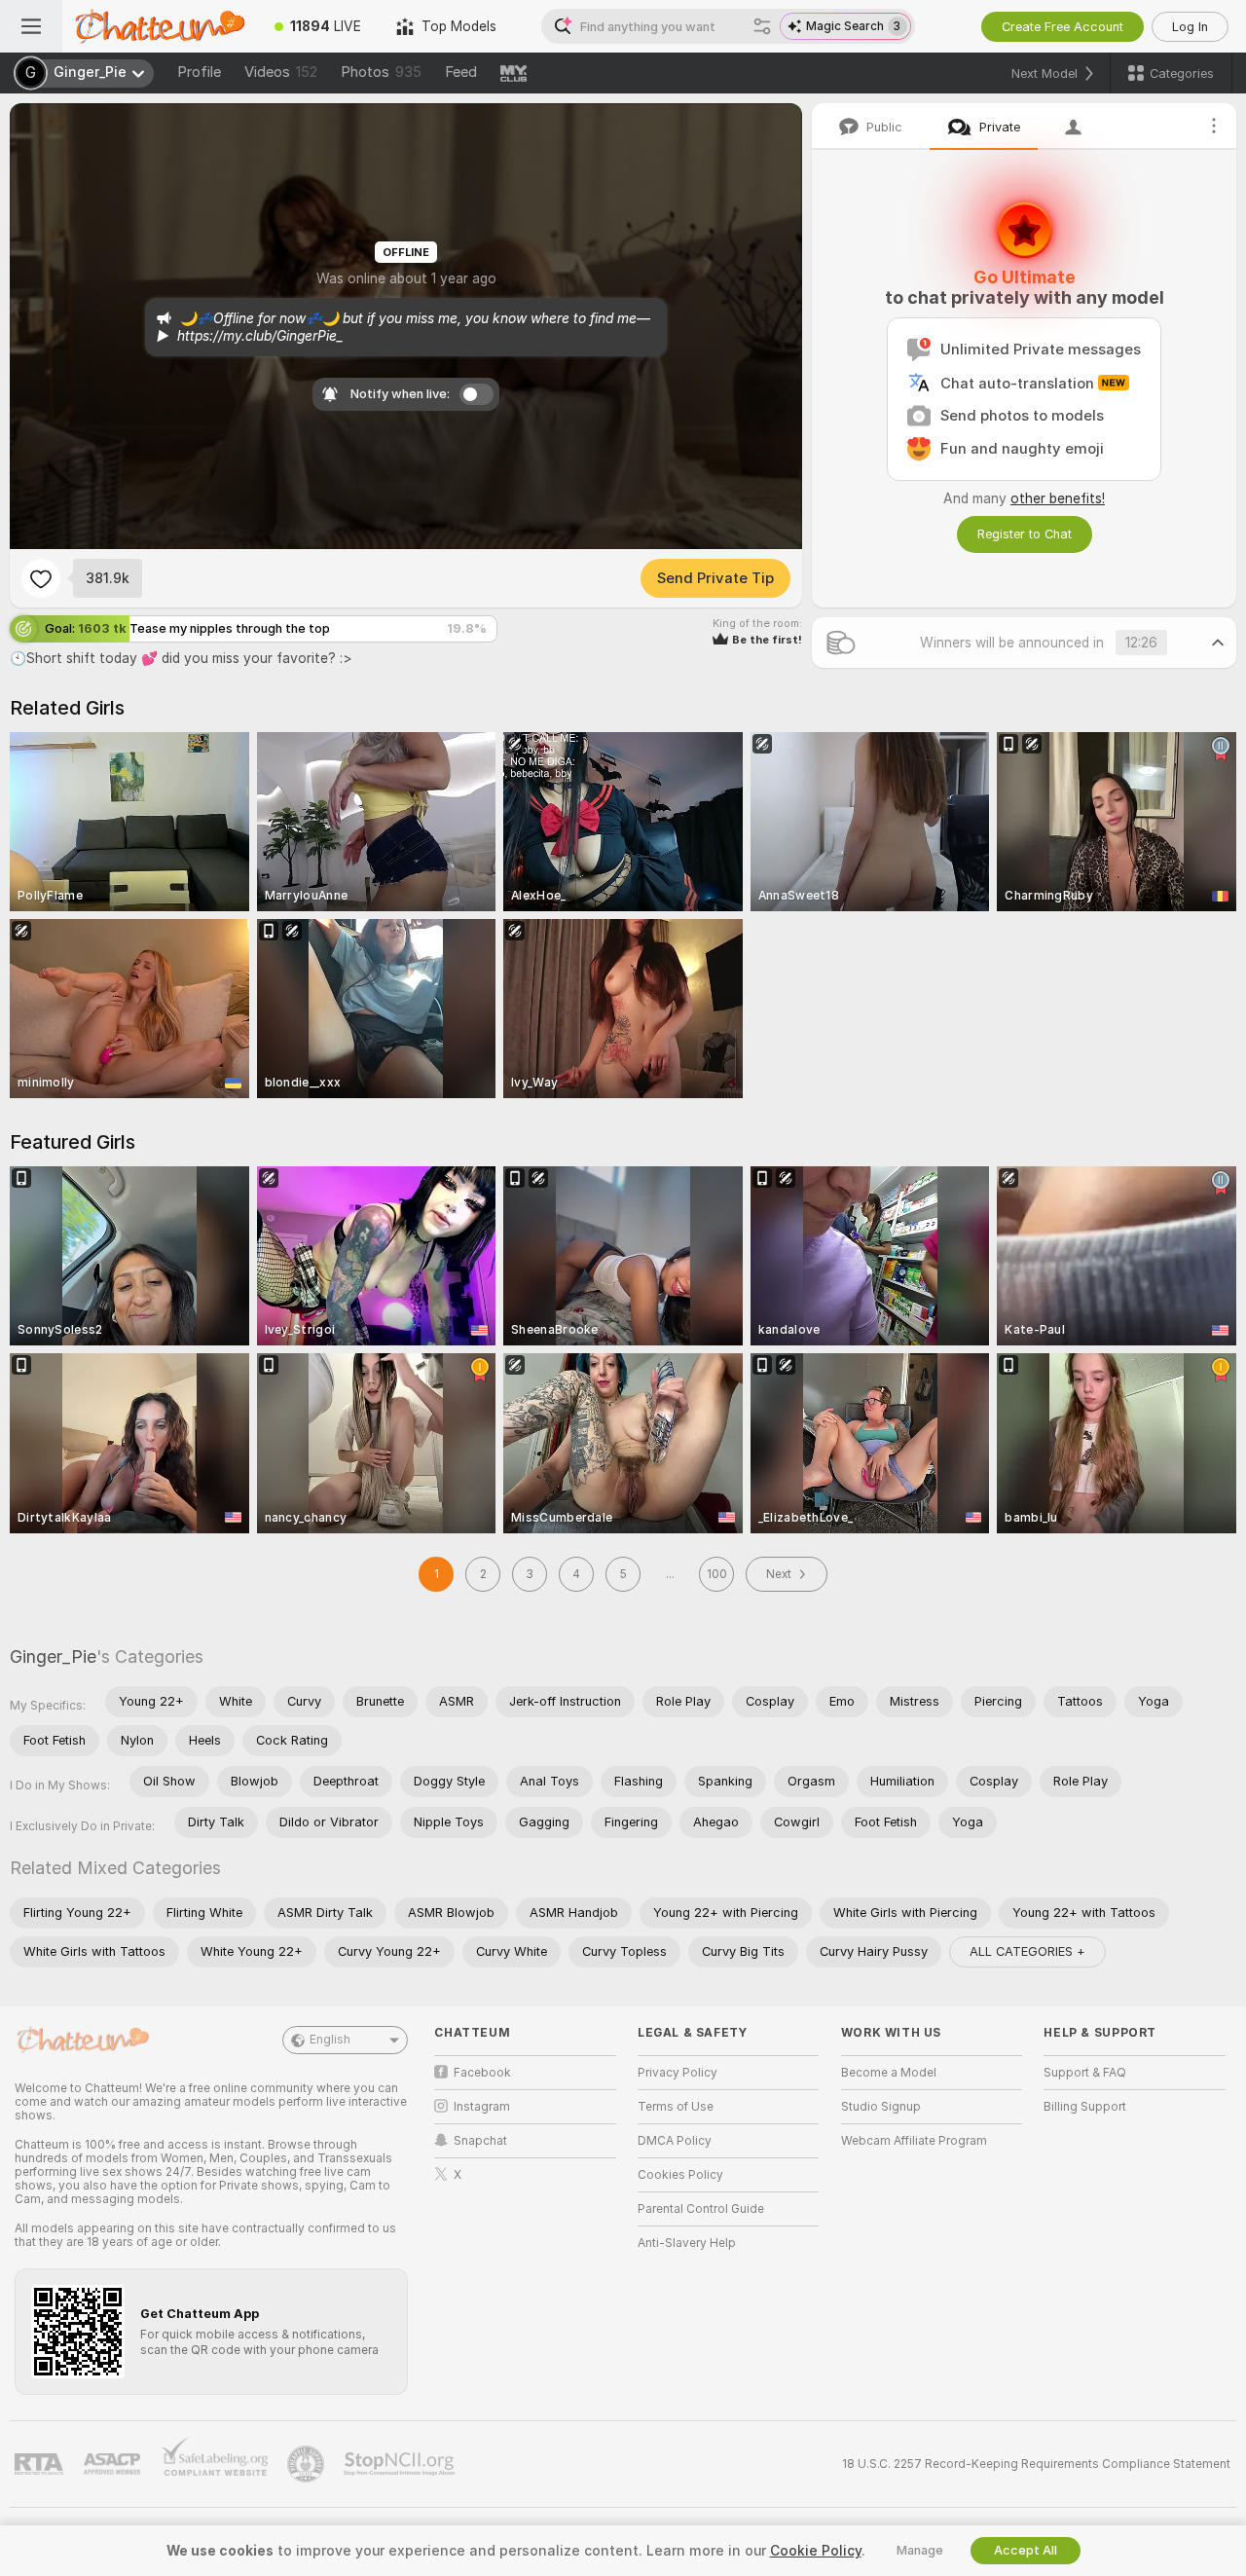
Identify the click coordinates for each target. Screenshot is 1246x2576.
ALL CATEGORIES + (1027, 1951)
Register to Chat (1025, 534)
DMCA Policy (675, 2141)
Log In (1190, 27)
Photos (381, 72)
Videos (281, 72)
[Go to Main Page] (160, 26)
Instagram (482, 2107)
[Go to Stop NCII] (401, 2464)
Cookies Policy (680, 2175)
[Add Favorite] (41, 578)
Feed (461, 72)
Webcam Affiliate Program (914, 2141)
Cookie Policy (816, 2551)
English (330, 2040)
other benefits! (1058, 498)
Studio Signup (881, 2107)
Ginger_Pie (53, 1656)
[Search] (762, 26)
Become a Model (889, 2073)
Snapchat (480, 2141)
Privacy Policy (678, 2073)
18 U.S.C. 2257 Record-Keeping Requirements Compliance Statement (1036, 2464)
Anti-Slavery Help (687, 2243)
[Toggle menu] (31, 26)
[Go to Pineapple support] (308, 2464)
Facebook (482, 2073)
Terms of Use (676, 2107)
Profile (199, 72)
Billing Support (1085, 2107)
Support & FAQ (1085, 2073)
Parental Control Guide (701, 2209)
